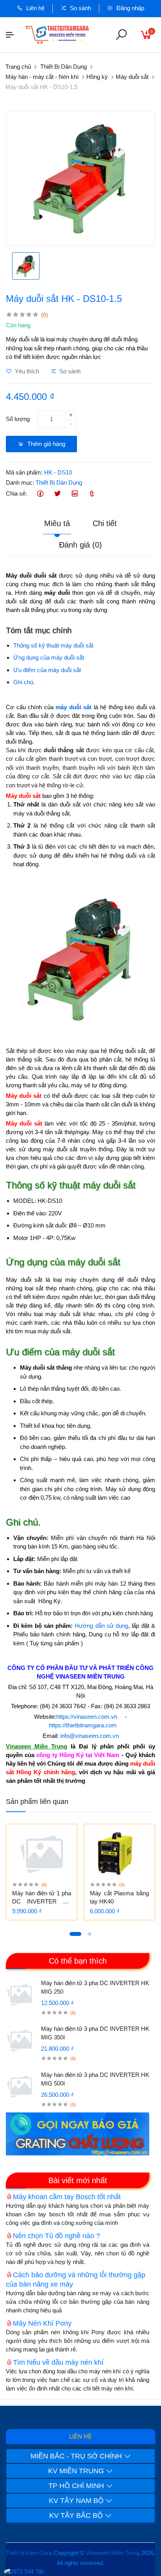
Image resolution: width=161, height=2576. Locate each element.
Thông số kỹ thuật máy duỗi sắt (53, 645)
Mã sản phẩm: (24, 472)
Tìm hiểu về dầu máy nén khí (58, 2362)
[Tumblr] (92, 494)
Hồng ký (97, 77)
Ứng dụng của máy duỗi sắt (49, 657)
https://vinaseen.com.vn (87, 1717)
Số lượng (18, 419)
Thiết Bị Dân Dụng (64, 67)
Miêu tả (57, 523)
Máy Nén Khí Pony (42, 2323)
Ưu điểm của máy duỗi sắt (47, 670)
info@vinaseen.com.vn (89, 1736)
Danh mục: (20, 483)
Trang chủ (18, 67)
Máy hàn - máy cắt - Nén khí (42, 77)
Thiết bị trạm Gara (29, 2553)
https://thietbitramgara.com (83, 1725)
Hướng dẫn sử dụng (101, 1626)
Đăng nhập (130, 8)
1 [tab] (75, 1934)
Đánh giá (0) (80, 545)
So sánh (80, 8)
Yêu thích (26, 371)
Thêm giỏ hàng (46, 444)
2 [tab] (89, 1934)
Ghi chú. (24, 682)
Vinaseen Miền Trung (113, 2553)
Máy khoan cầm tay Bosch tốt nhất (67, 2197)
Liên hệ (35, 8)
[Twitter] (57, 494)
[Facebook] (40, 494)
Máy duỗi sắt (132, 77)
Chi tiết (105, 523)
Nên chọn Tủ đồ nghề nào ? (56, 2236)
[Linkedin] (74, 494)
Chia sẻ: (16, 493)
